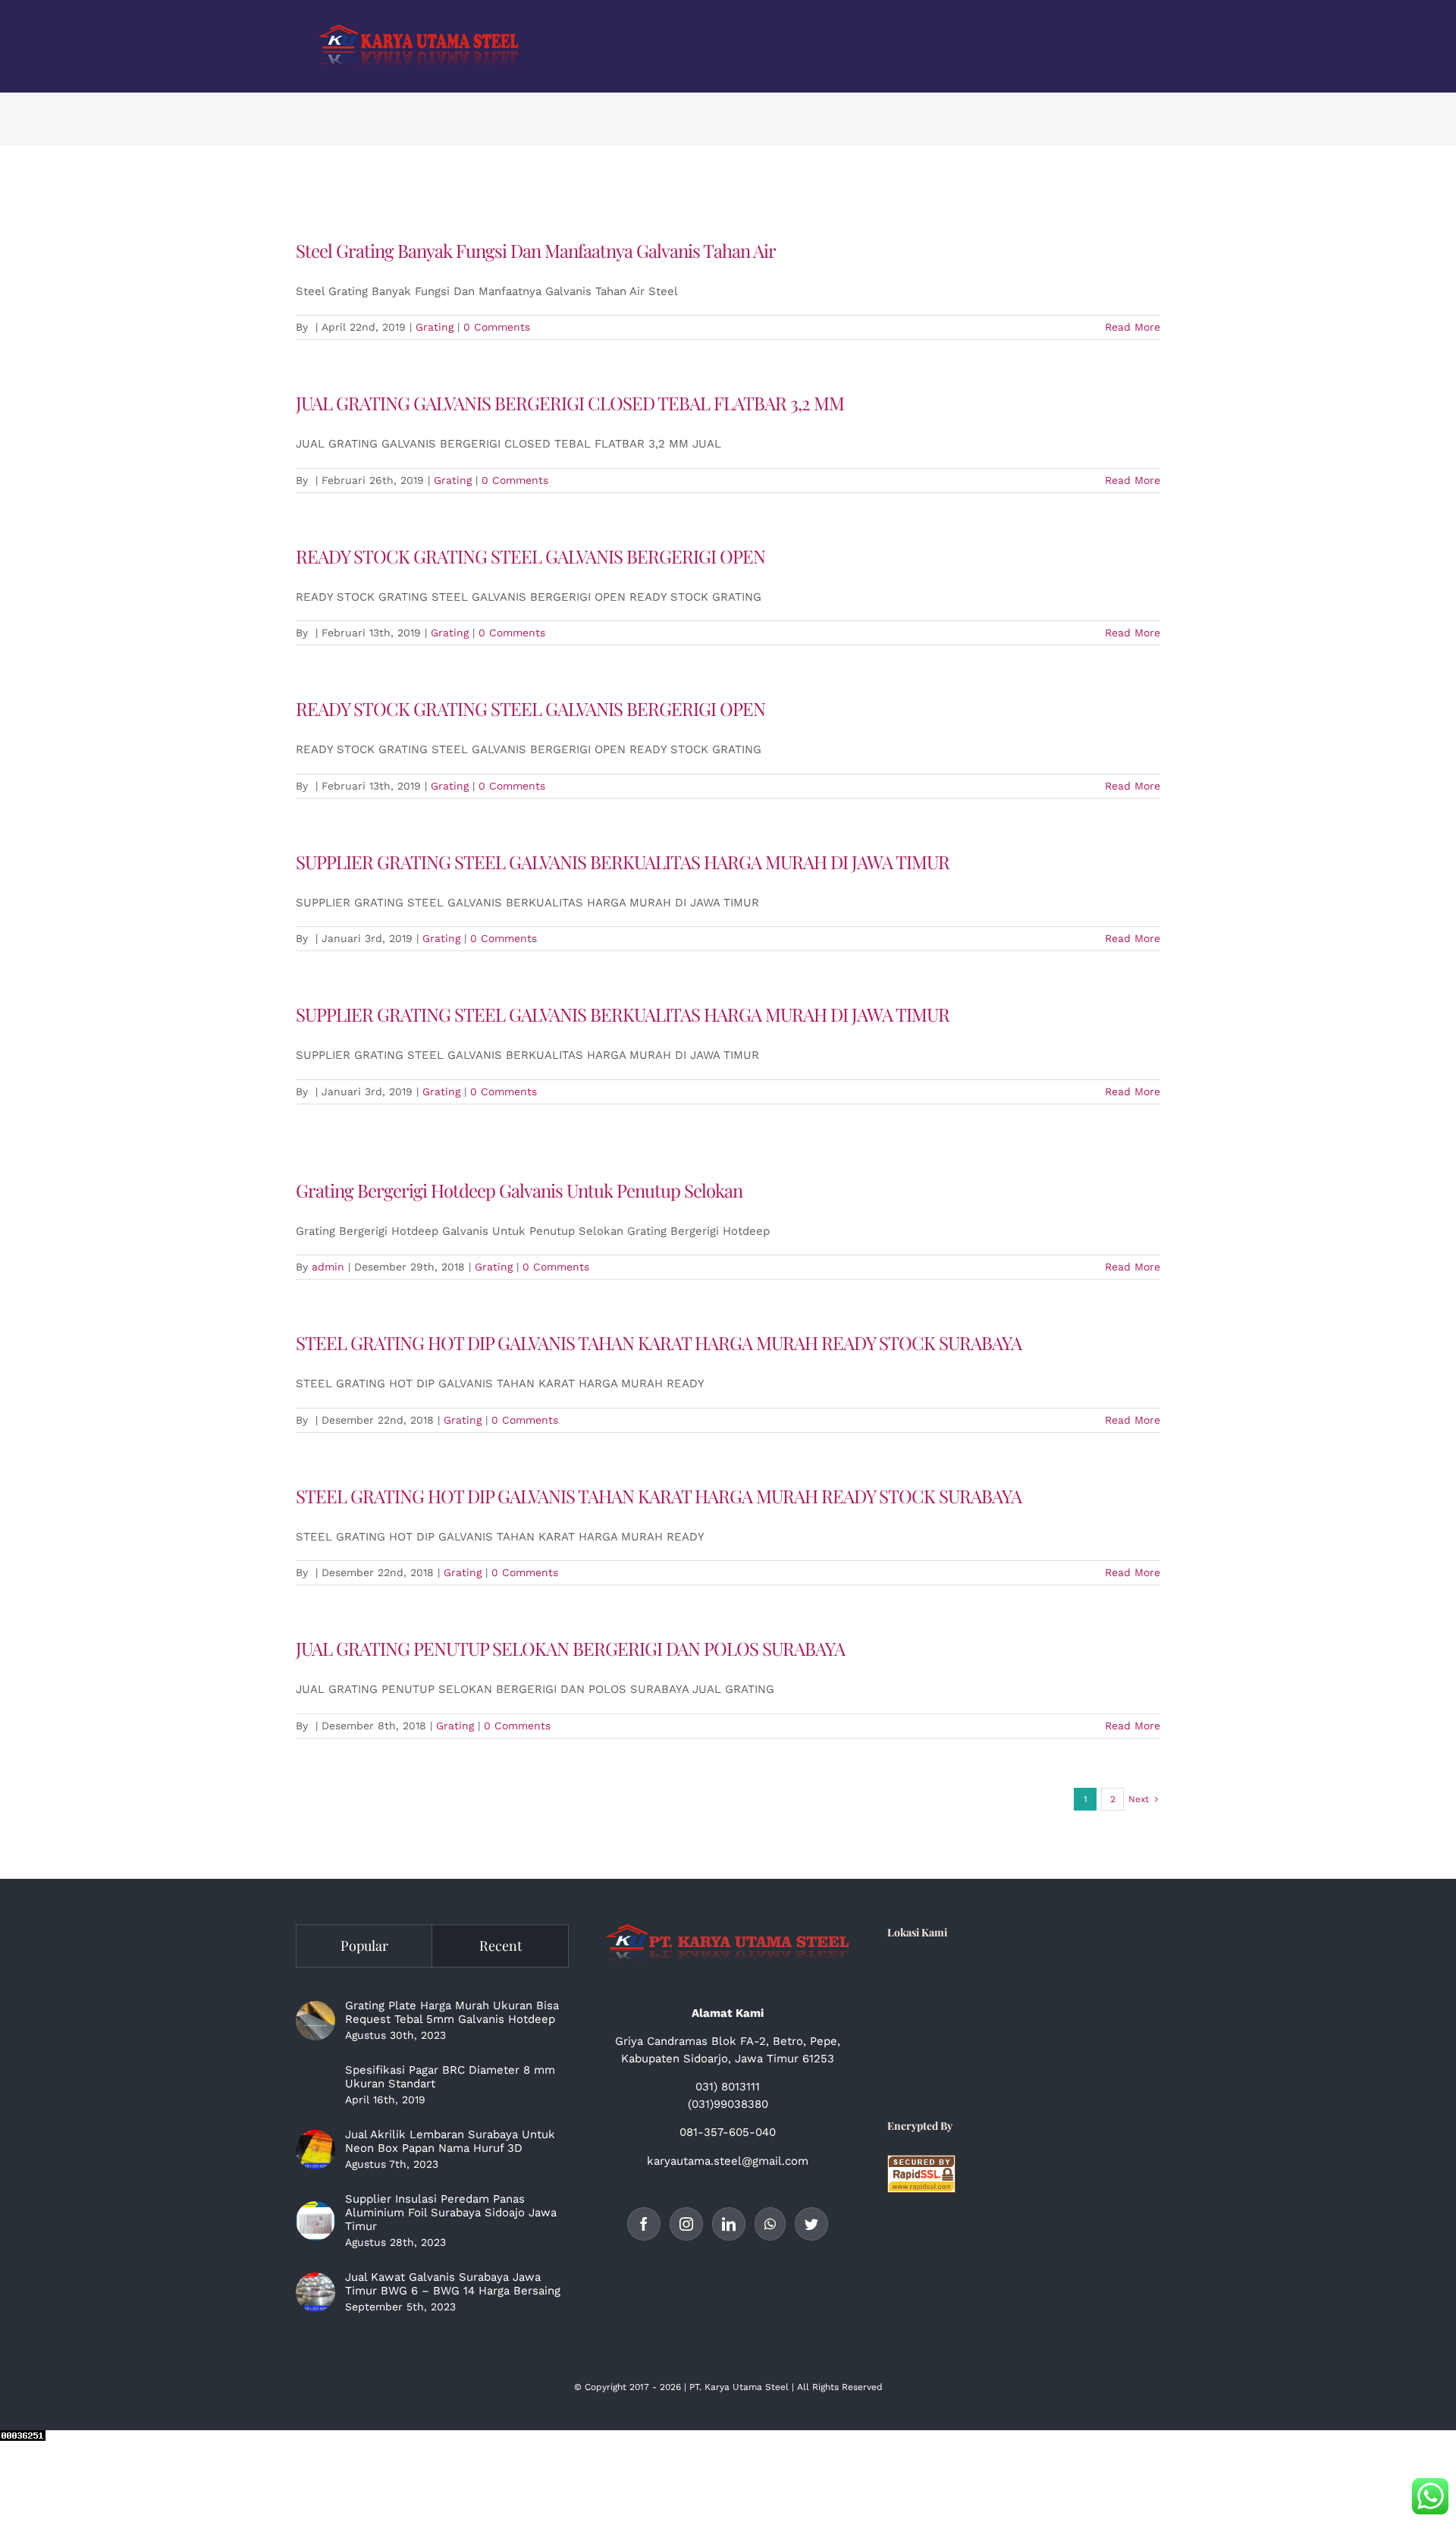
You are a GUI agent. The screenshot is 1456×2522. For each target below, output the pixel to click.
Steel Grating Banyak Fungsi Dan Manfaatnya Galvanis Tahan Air (536, 250)
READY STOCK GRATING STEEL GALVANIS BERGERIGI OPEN (530, 556)
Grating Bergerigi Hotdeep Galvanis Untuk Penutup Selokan (519, 1190)
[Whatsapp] (770, 2224)
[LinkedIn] (729, 2224)
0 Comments (497, 327)
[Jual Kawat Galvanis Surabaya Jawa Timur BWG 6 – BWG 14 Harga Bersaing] (315, 2292)
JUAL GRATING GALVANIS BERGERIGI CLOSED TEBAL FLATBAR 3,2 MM (570, 403)
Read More (1133, 327)
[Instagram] (686, 2224)
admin (328, 1267)
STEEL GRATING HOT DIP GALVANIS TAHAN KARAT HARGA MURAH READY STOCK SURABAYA (659, 1343)
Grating (435, 327)
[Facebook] (644, 2224)
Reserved (862, 2387)
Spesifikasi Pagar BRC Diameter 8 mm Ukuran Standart (450, 2077)
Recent (500, 1946)
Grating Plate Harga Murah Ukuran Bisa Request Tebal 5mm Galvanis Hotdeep (452, 2012)
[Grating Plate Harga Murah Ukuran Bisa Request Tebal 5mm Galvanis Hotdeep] (315, 2021)
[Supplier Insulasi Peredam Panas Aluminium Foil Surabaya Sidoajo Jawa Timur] (315, 2221)
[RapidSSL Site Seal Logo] (921, 2163)
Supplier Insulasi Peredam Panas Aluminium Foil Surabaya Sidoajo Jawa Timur (451, 2213)
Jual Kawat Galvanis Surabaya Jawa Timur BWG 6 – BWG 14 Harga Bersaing (453, 2284)
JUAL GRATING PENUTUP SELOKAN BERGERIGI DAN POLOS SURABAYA (570, 1648)
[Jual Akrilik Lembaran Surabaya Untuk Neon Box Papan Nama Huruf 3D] (315, 2150)
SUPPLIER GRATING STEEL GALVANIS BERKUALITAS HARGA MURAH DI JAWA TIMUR (623, 862)
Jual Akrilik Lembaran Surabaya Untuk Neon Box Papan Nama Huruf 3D (450, 2141)
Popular (364, 1946)
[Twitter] (811, 2224)
